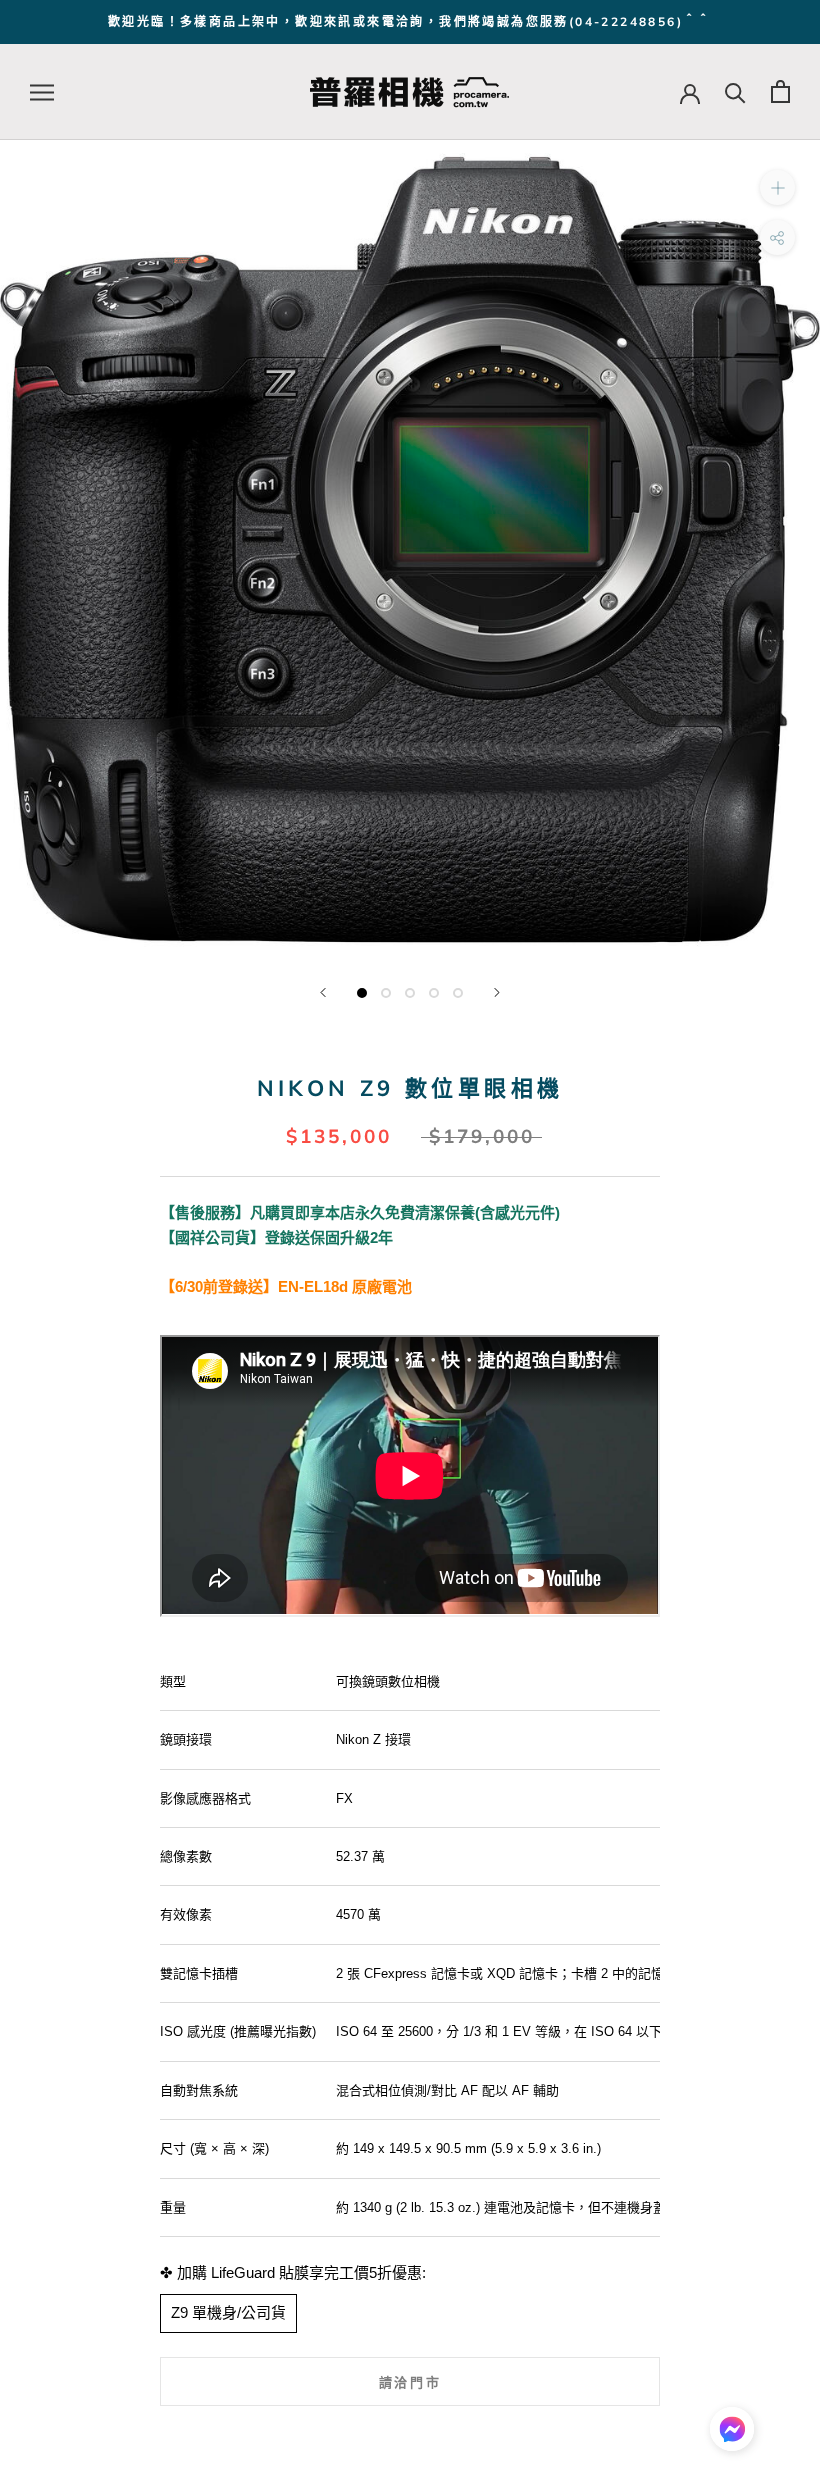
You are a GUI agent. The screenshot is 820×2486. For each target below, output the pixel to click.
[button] (732, 2434)
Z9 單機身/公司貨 (228, 2312)
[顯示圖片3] (410, 993)
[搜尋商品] (735, 91)
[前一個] (323, 992)
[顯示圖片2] (386, 993)
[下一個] (497, 992)
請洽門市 (410, 2382)
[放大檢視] (777, 187)
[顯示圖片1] (362, 993)
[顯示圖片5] (458, 993)
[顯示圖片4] (434, 993)
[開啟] (42, 92)
